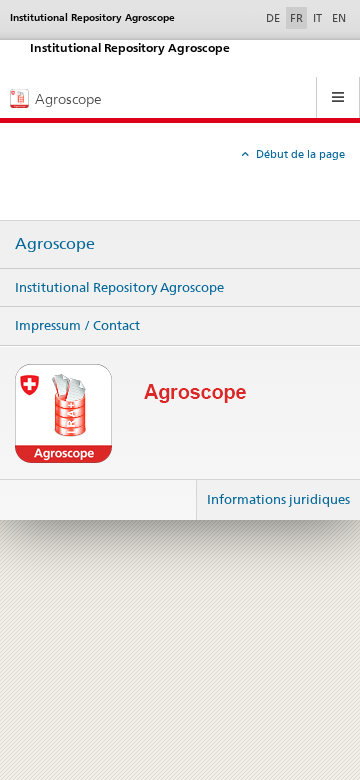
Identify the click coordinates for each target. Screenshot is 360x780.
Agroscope (55, 244)
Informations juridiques (278, 499)
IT (317, 18)
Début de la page (299, 154)
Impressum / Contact (77, 325)
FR (296, 18)
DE (275, 17)
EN (339, 18)
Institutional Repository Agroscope (119, 287)
